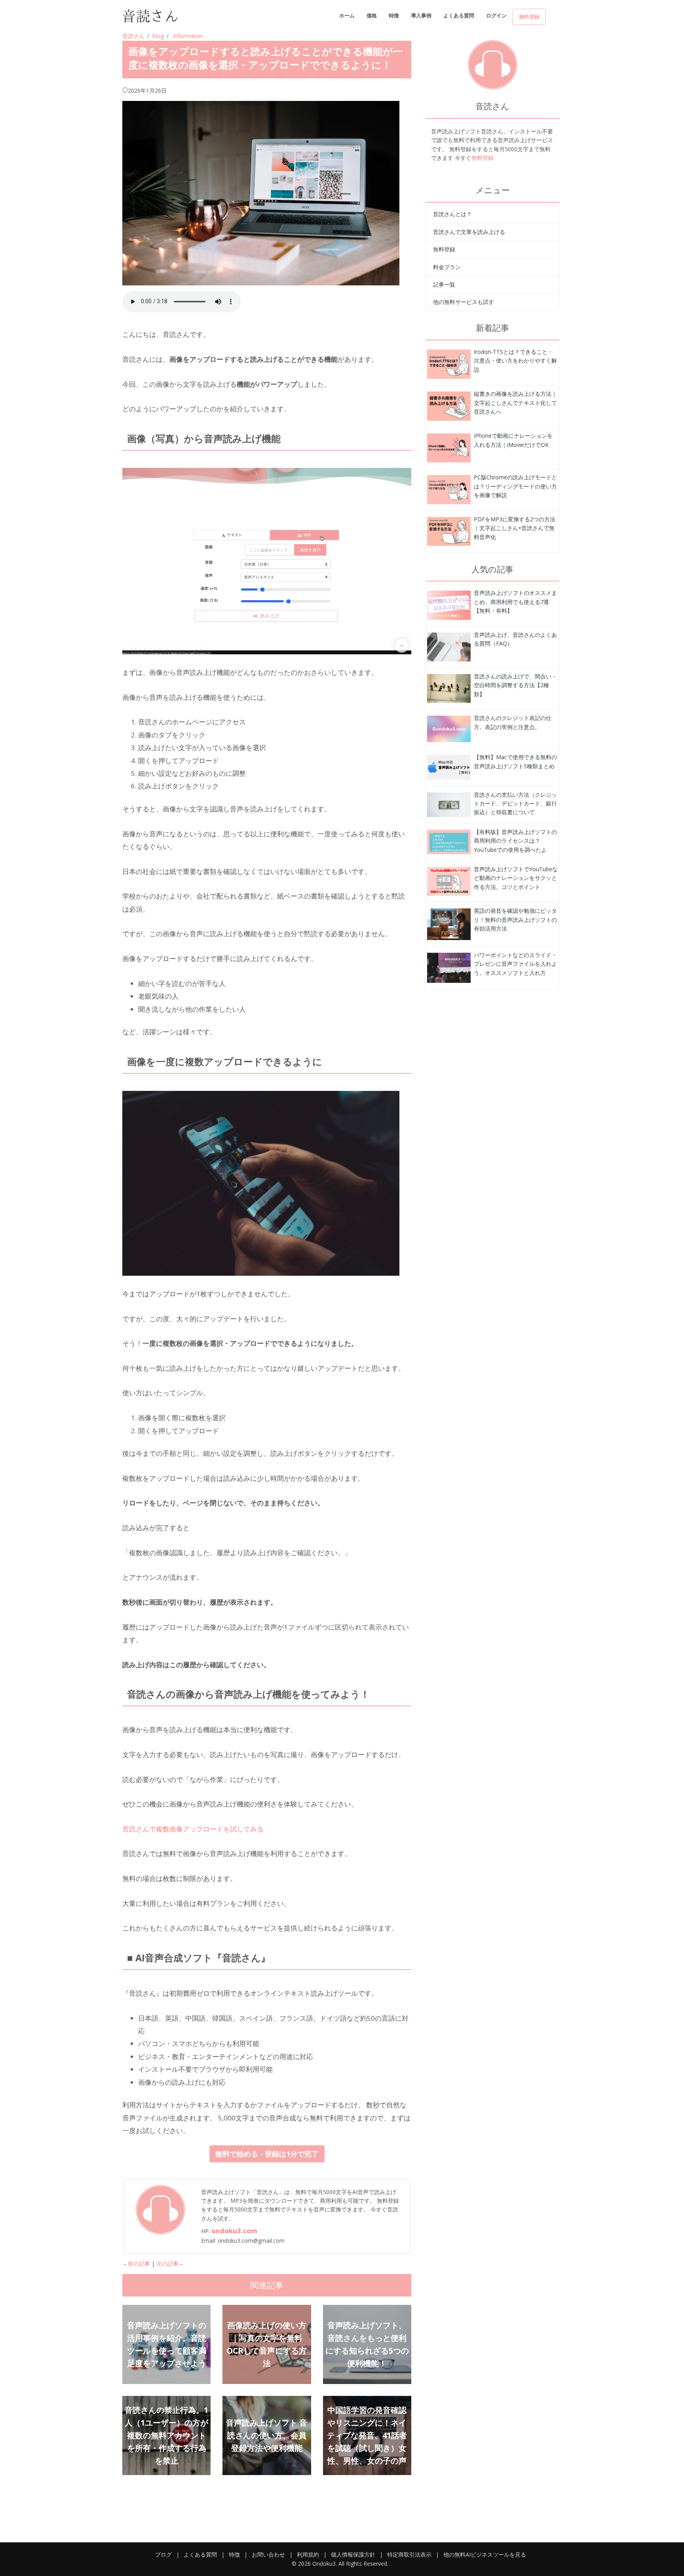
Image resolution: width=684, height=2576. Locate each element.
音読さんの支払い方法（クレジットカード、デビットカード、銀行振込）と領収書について (515, 804)
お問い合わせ (268, 2554)
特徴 (394, 15)
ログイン (496, 15)
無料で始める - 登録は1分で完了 (267, 2154)
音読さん (133, 36)
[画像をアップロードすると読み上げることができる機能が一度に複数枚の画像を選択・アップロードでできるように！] (449, 364)
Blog (158, 36)
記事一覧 (444, 284)
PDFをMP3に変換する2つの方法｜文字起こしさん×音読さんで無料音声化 (515, 528)
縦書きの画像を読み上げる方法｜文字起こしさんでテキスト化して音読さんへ (515, 403)
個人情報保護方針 (353, 2554)
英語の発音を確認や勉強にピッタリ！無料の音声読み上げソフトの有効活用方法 (515, 919)
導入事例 (421, 15)
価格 (372, 15)
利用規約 (308, 2554)
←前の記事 (136, 2263)
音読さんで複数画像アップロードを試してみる (193, 1829)
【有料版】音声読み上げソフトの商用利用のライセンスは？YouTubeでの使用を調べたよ (515, 841)
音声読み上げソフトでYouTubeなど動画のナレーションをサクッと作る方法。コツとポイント (516, 878)
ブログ (163, 2554)
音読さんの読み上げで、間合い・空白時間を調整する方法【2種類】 (515, 685)
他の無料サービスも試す (464, 302)
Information (188, 36)
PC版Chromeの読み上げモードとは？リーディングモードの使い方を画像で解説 (515, 486)
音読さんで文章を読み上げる (469, 232)
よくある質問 (459, 15)
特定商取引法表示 (409, 2554)
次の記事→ (170, 2263)
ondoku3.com (234, 2231)
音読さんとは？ (452, 214)
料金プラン (447, 267)
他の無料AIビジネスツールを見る (485, 2554)
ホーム (347, 15)
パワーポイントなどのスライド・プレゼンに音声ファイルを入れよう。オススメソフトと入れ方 (515, 964)
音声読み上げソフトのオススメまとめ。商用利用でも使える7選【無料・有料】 (515, 602)
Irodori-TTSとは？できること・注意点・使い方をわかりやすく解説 (515, 361)
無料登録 (529, 17)
